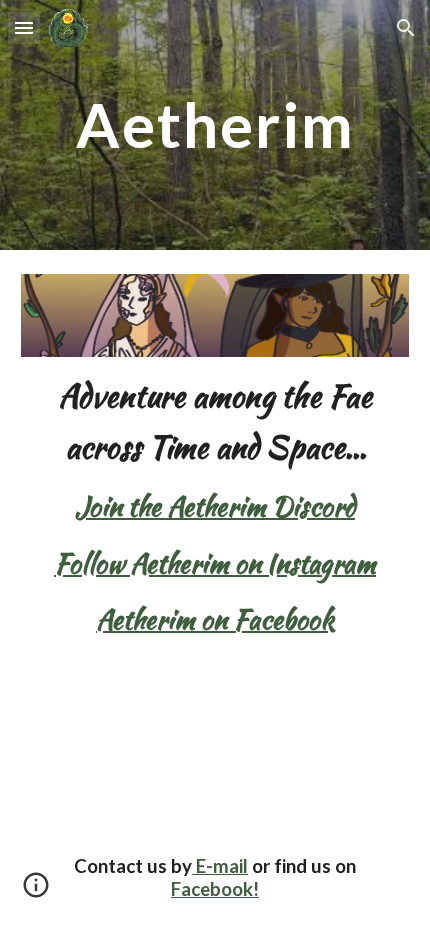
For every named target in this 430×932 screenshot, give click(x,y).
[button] (24, 27)
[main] (215, 124)
